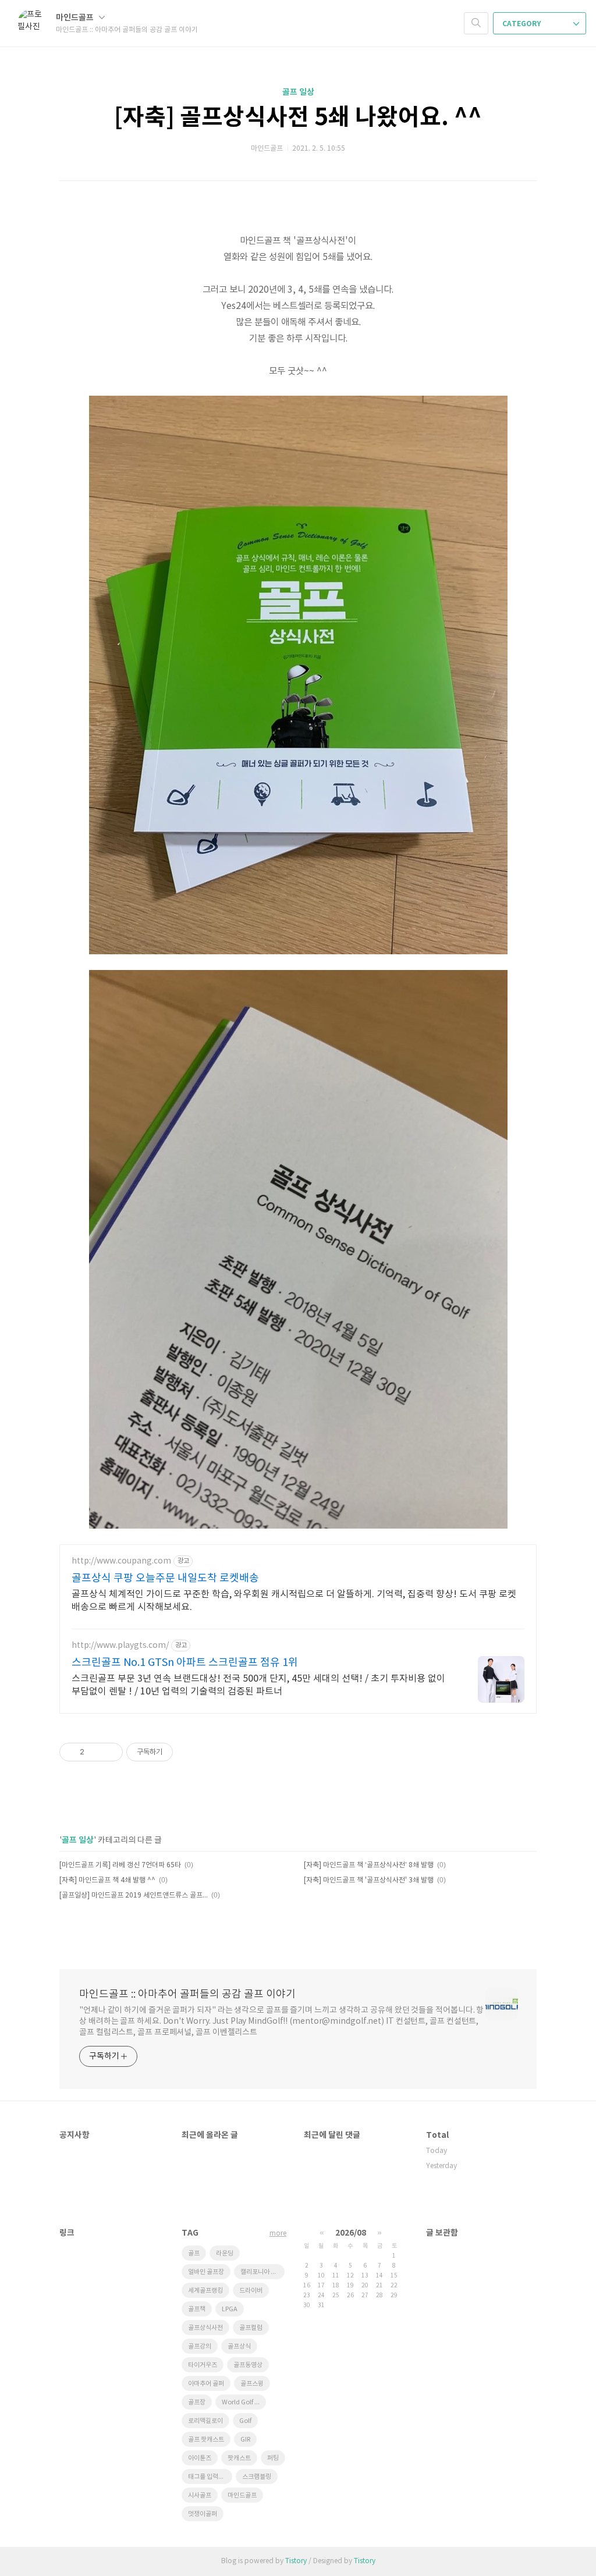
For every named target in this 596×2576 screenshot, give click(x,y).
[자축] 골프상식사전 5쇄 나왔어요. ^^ (298, 118)
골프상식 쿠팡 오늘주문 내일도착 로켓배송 (165, 1578)
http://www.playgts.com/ (120, 1646)
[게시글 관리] (110, 1752)
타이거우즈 (203, 2365)
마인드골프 (76, 18)
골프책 (197, 2309)
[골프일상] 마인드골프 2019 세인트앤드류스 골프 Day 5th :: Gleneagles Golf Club (134, 1895)
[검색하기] (476, 23)
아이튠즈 (200, 2458)
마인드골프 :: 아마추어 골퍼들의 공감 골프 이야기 (187, 1994)
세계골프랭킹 (205, 2291)
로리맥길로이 (205, 2421)
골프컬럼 (251, 2328)
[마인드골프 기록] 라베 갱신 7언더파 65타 (120, 1865)
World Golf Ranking (244, 2402)
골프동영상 (248, 2365)
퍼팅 (273, 2458)
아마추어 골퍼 (206, 2384)
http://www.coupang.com (121, 1561)
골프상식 (239, 2346)
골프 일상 (298, 92)
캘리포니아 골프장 (262, 2272)
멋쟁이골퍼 (203, 2514)
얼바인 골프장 (206, 2272)
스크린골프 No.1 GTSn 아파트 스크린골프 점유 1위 (185, 1663)
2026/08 (351, 2233)
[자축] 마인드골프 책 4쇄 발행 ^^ (107, 1880)
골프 (194, 2253)
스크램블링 (257, 2477)
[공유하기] (95, 1752)
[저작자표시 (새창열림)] (178, 1752)
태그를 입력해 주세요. (210, 2477)
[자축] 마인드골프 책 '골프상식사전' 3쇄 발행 (369, 1880)
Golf (245, 2421)
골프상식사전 (205, 2328)
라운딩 (225, 2253)
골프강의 (200, 2346)
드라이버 (251, 2291)
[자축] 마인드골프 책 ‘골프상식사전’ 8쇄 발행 (369, 1865)
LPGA (230, 2309)
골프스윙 (252, 2384)
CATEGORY (522, 24)
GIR (245, 2440)
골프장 (197, 2402)
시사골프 (200, 2495)
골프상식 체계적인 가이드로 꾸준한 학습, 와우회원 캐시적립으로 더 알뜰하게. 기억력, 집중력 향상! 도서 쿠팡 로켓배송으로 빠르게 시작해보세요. (294, 1601)
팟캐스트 (239, 2458)
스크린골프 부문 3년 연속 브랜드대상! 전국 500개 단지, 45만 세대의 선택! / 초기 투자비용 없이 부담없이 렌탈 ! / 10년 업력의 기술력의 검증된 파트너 (258, 1685)
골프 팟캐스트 (206, 2440)
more (278, 2234)
